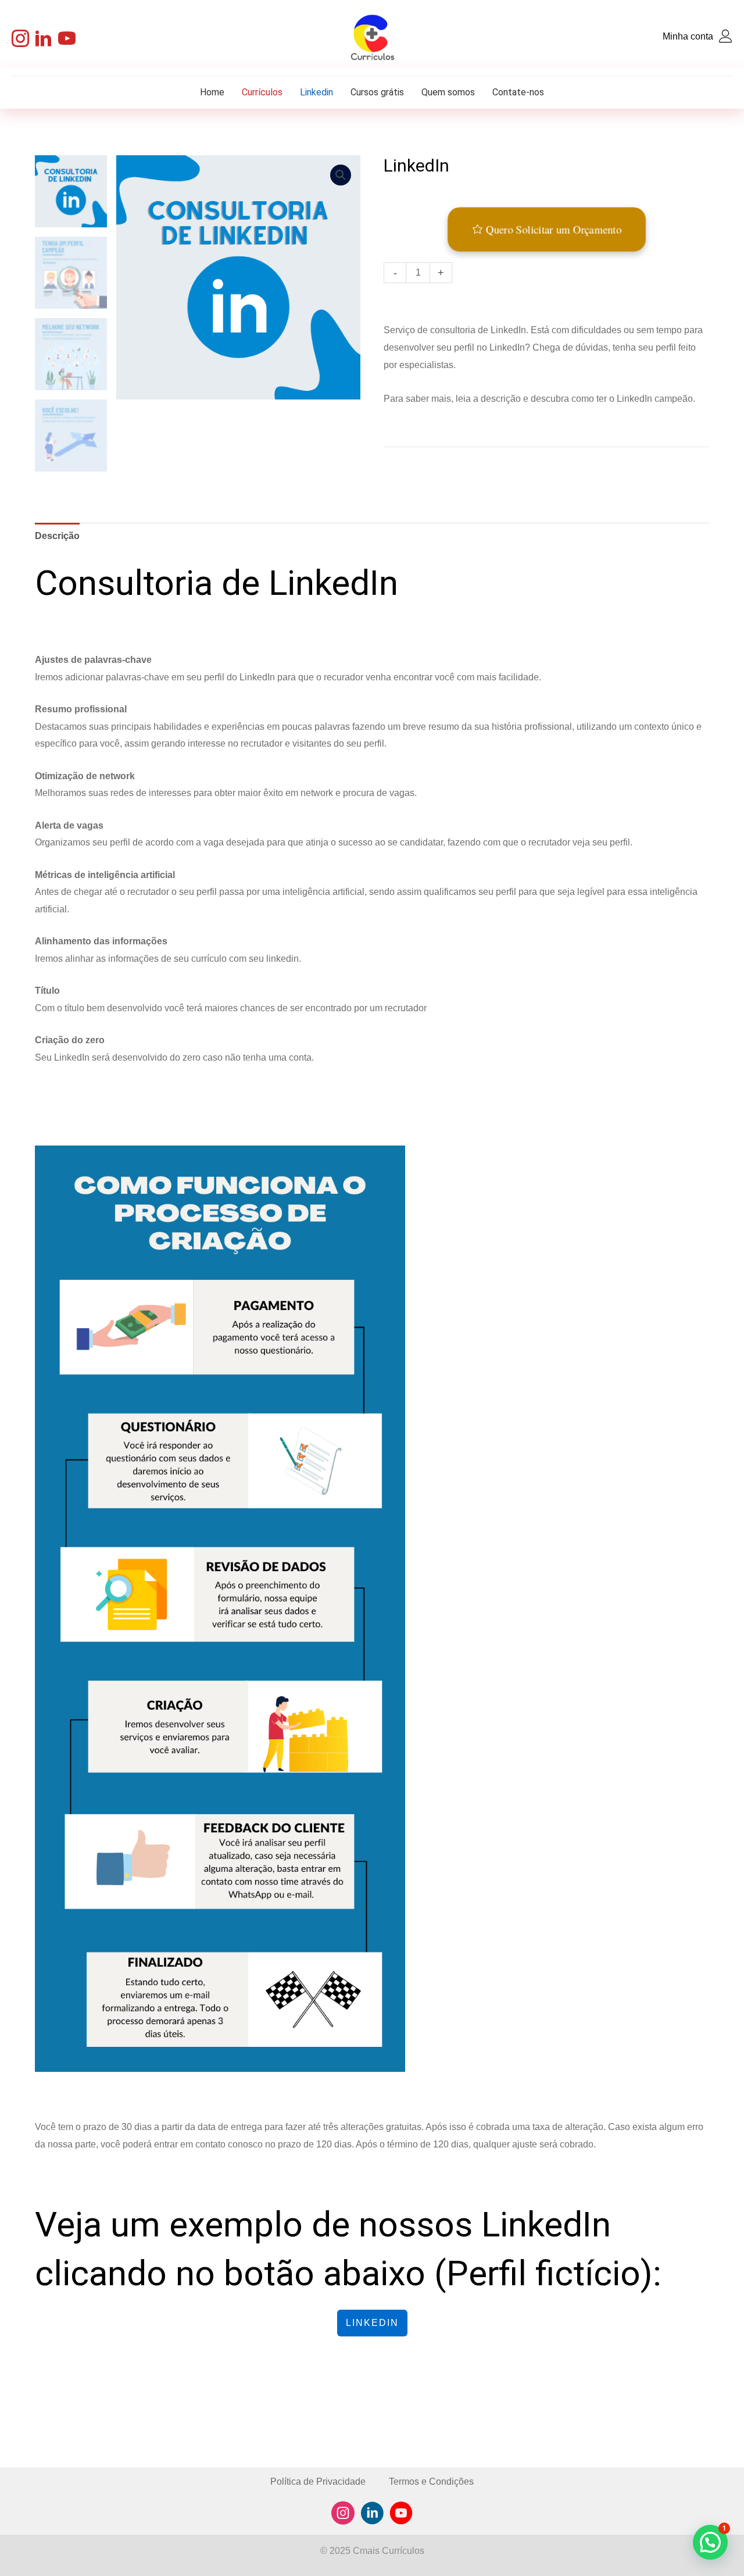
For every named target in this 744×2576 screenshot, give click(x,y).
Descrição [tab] (57, 536)
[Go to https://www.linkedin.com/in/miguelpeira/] (372, 2515)
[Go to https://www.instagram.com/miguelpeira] (343, 2515)
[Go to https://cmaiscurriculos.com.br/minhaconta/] (631, 38)
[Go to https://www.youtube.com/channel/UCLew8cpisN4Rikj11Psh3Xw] (401, 2515)
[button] (20, 38)
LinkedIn (372, 2323)
